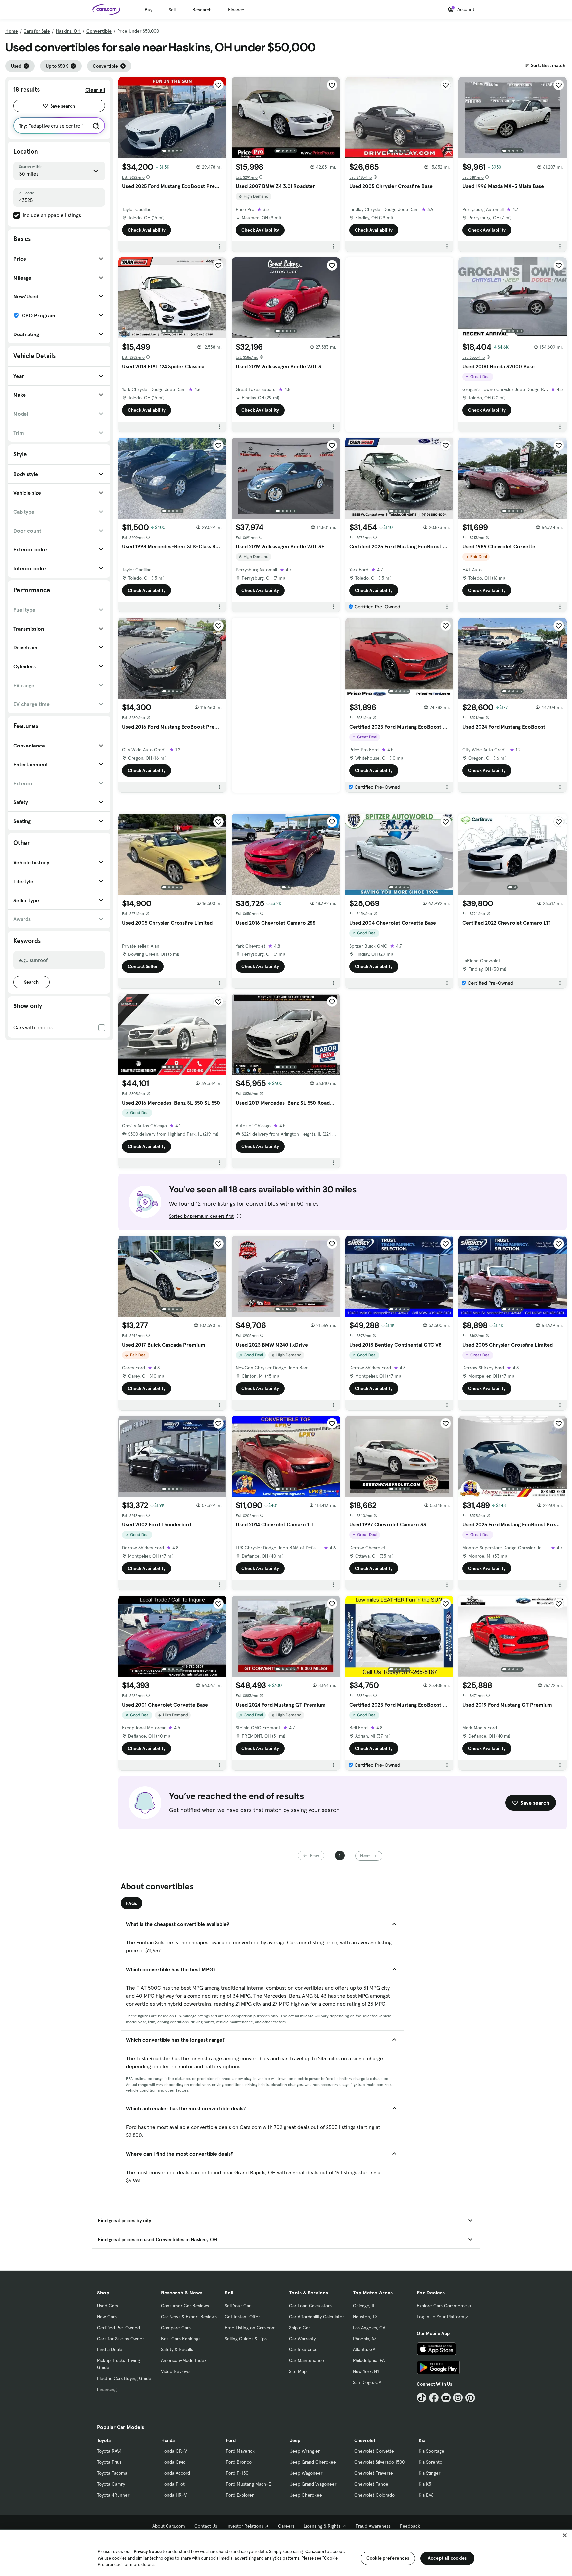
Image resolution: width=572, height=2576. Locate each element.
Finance (236, 10)
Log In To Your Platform (441, 2317)
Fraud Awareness (373, 2526)
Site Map (298, 2371)
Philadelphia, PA (369, 2360)
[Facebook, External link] (434, 2398)
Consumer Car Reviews (185, 2306)
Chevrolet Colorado (374, 2495)
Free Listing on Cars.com (250, 2328)
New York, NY (366, 2371)
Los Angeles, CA (369, 2328)
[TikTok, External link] (422, 2398)
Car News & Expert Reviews (189, 2317)
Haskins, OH (68, 31)
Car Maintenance (307, 2360)
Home (12, 31)
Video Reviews (176, 2371)
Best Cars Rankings (181, 2339)
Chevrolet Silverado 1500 (379, 2462)
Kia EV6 (426, 2495)
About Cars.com (169, 2526)
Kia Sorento (430, 2462)
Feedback (410, 2526)
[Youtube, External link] (446, 2398)
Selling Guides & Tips (246, 2339)
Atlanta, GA (364, 2349)
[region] (286, 2552)
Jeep (295, 2440)
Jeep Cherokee (306, 2495)
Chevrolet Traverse (374, 2473)
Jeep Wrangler (305, 2451)
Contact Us (206, 2526)
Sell (172, 10)
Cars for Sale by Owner (120, 2339)
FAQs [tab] (132, 1903)
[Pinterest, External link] (470, 2398)
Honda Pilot (173, 2484)
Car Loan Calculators (310, 2306)
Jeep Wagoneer (306, 2473)
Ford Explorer (240, 2495)
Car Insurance (303, 2349)
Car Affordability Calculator (316, 2317)
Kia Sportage (431, 2451)
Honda (168, 2440)
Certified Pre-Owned (119, 2328)
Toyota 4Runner (113, 2495)
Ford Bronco (239, 2462)
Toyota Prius (109, 2462)
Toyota (104, 2440)
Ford (231, 2440)
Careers (286, 2526)
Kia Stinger (429, 2473)
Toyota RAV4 (109, 2451)
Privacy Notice (148, 2552)
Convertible (99, 31)
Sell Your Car (238, 2306)
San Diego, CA (367, 2382)
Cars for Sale (37, 31)
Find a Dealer (111, 2349)
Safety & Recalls (177, 2349)
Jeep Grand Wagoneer (313, 2484)
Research (202, 10)
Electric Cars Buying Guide (124, 2378)
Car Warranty (302, 2339)
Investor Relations (245, 2526)
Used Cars (107, 2306)
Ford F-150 (237, 2473)
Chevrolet (365, 2440)
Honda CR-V (174, 2451)
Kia (422, 2440)
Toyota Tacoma (112, 2473)
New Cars (107, 2317)
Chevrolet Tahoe (371, 2484)
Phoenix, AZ (365, 2339)
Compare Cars (176, 2328)
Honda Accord (176, 2473)
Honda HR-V (174, 2495)
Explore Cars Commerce (442, 2306)
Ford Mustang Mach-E (248, 2484)
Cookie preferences (388, 2558)
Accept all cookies (447, 2558)
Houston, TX (365, 2317)
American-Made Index (184, 2360)
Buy (148, 10)
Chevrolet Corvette (374, 2451)
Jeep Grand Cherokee (313, 2462)
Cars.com (315, 2552)
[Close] (565, 2535)
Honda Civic (173, 2462)
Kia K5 (425, 2484)
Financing (107, 2389)
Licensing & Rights (322, 2526)
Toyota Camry (111, 2484)
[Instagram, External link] (458, 2398)
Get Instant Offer (242, 2317)
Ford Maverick (240, 2451)
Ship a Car (299, 2328)
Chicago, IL (364, 2306)
